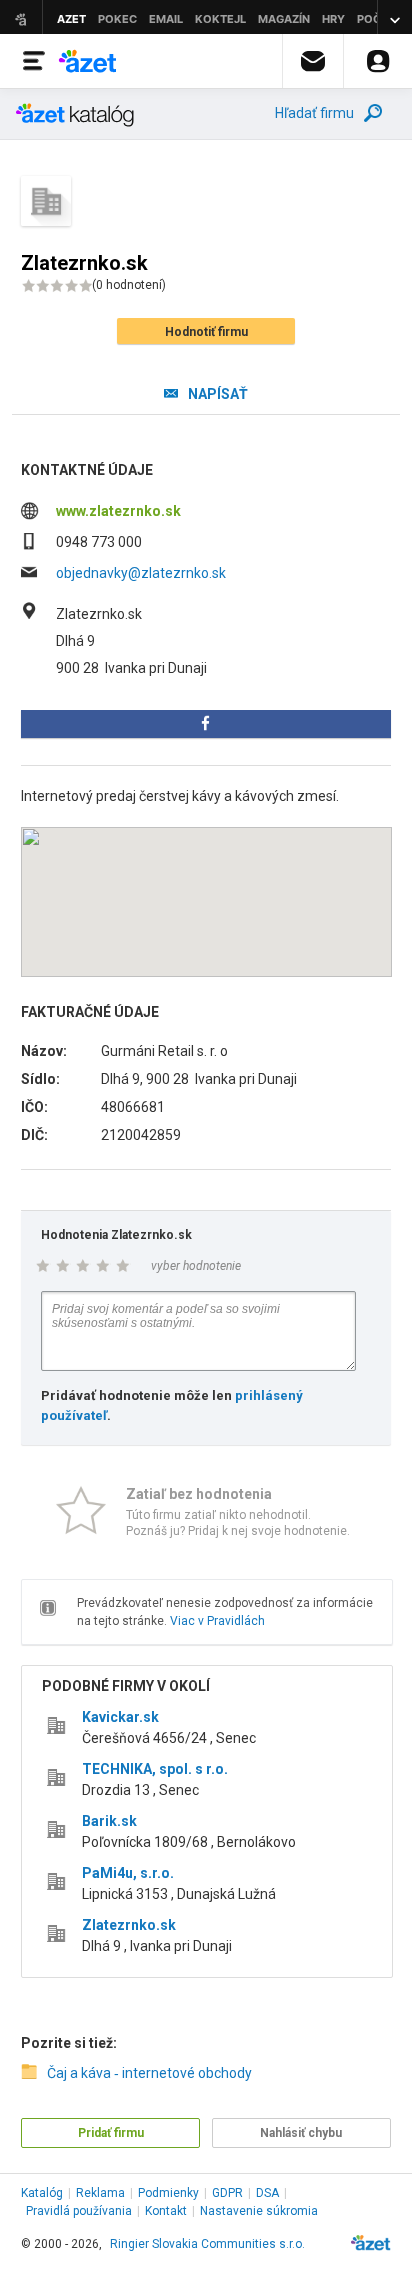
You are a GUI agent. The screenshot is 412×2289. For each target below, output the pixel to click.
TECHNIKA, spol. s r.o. (155, 1769)
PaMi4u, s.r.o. (128, 1873)
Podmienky (168, 2193)
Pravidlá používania (79, 2211)
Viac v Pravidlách (217, 1621)
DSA (267, 2193)
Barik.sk (109, 1821)
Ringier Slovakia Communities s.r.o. (207, 2244)
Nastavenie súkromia (259, 2211)
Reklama (100, 2193)
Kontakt (166, 2211)
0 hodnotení (129, 285)
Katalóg (42, 2193)
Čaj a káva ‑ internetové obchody (149, 2073)
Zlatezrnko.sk (129, 1925)
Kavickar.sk (120, 1717)
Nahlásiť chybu (301, 2133)
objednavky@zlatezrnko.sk (141, 573)
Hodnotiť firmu (206, 332)
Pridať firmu (111, 2133)
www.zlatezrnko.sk (118, 511)
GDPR (227, 2193)
